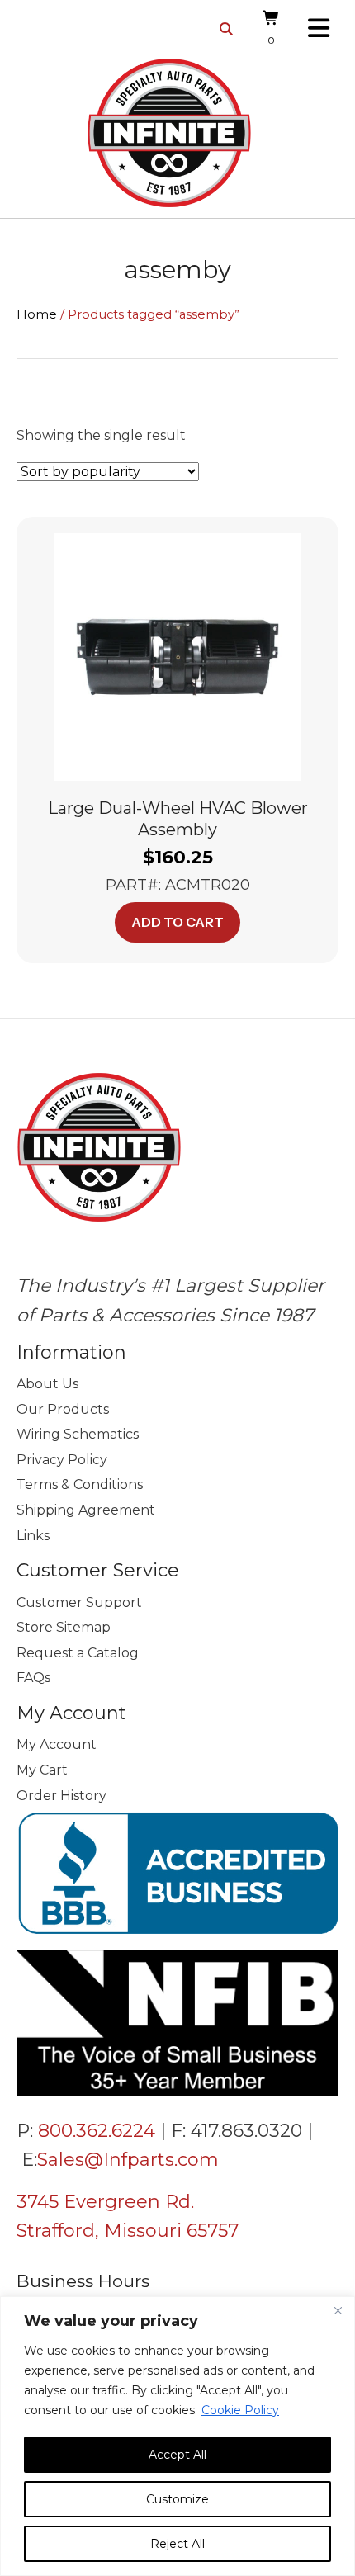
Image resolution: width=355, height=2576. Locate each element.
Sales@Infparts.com (128, 2160)
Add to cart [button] (177, 922)
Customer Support (79, 1602)
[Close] (338, 2310)
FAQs (33, 1678)
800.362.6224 (97, 2131)
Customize (177, 2499)
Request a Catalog (78, 1653)
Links (33, 1536)
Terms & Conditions (80, 1484)
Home (37, 314)
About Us (47, 1384)
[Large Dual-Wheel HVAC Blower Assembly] (177, 656)
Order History (62, 1796)
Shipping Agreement (86, 1510)
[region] (177, 2436)
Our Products (63, 1409)
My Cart (42, 1770)
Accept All (177, 2455)
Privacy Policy (62, 1460)
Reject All (177, 2544)
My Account (57, 1744)
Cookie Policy (240, 2410)
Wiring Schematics (78, 1434)
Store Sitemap (64, 1627)
